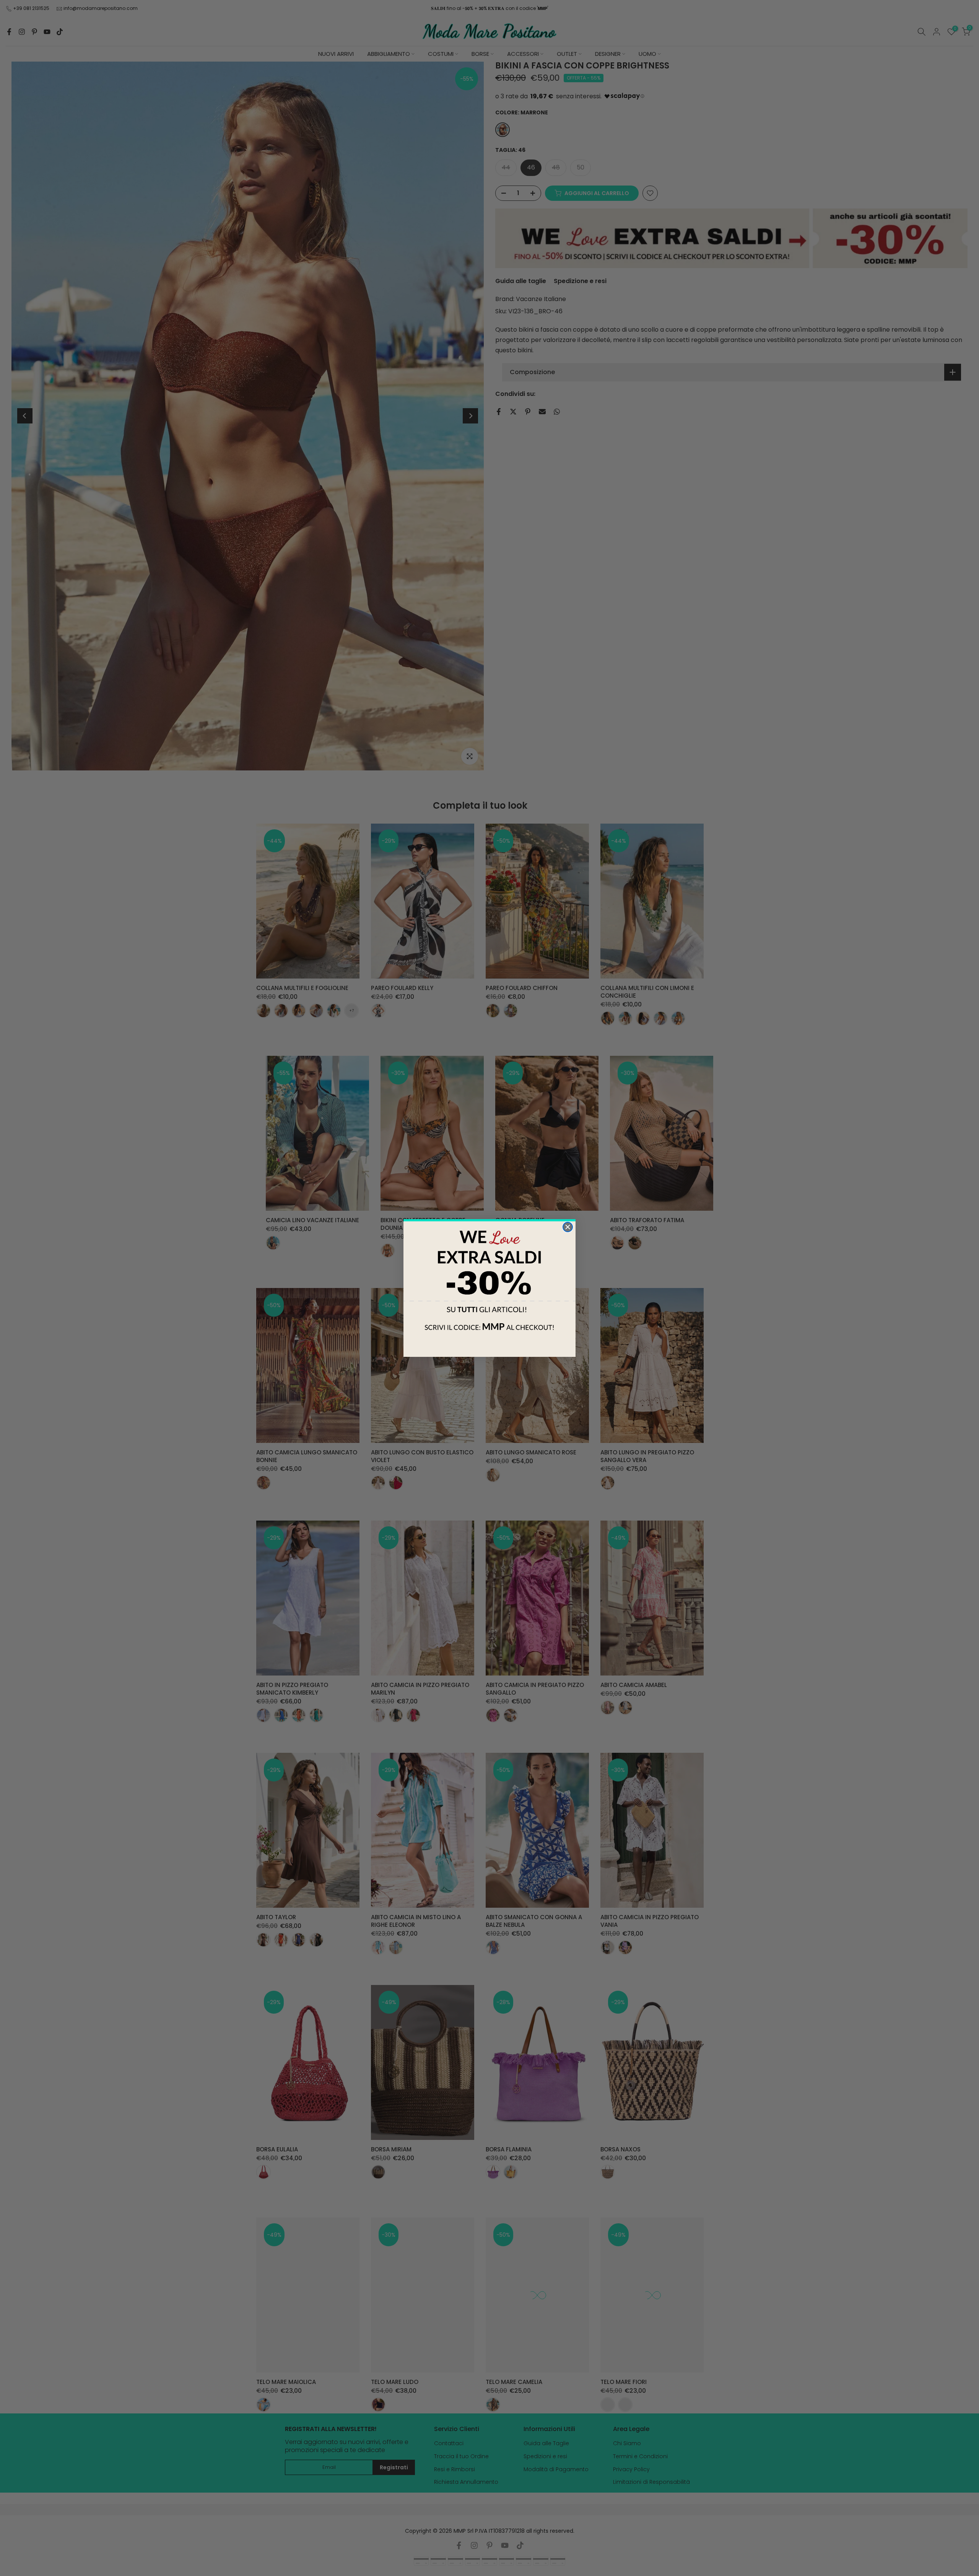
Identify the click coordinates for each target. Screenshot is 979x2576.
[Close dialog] (568, 1227)
